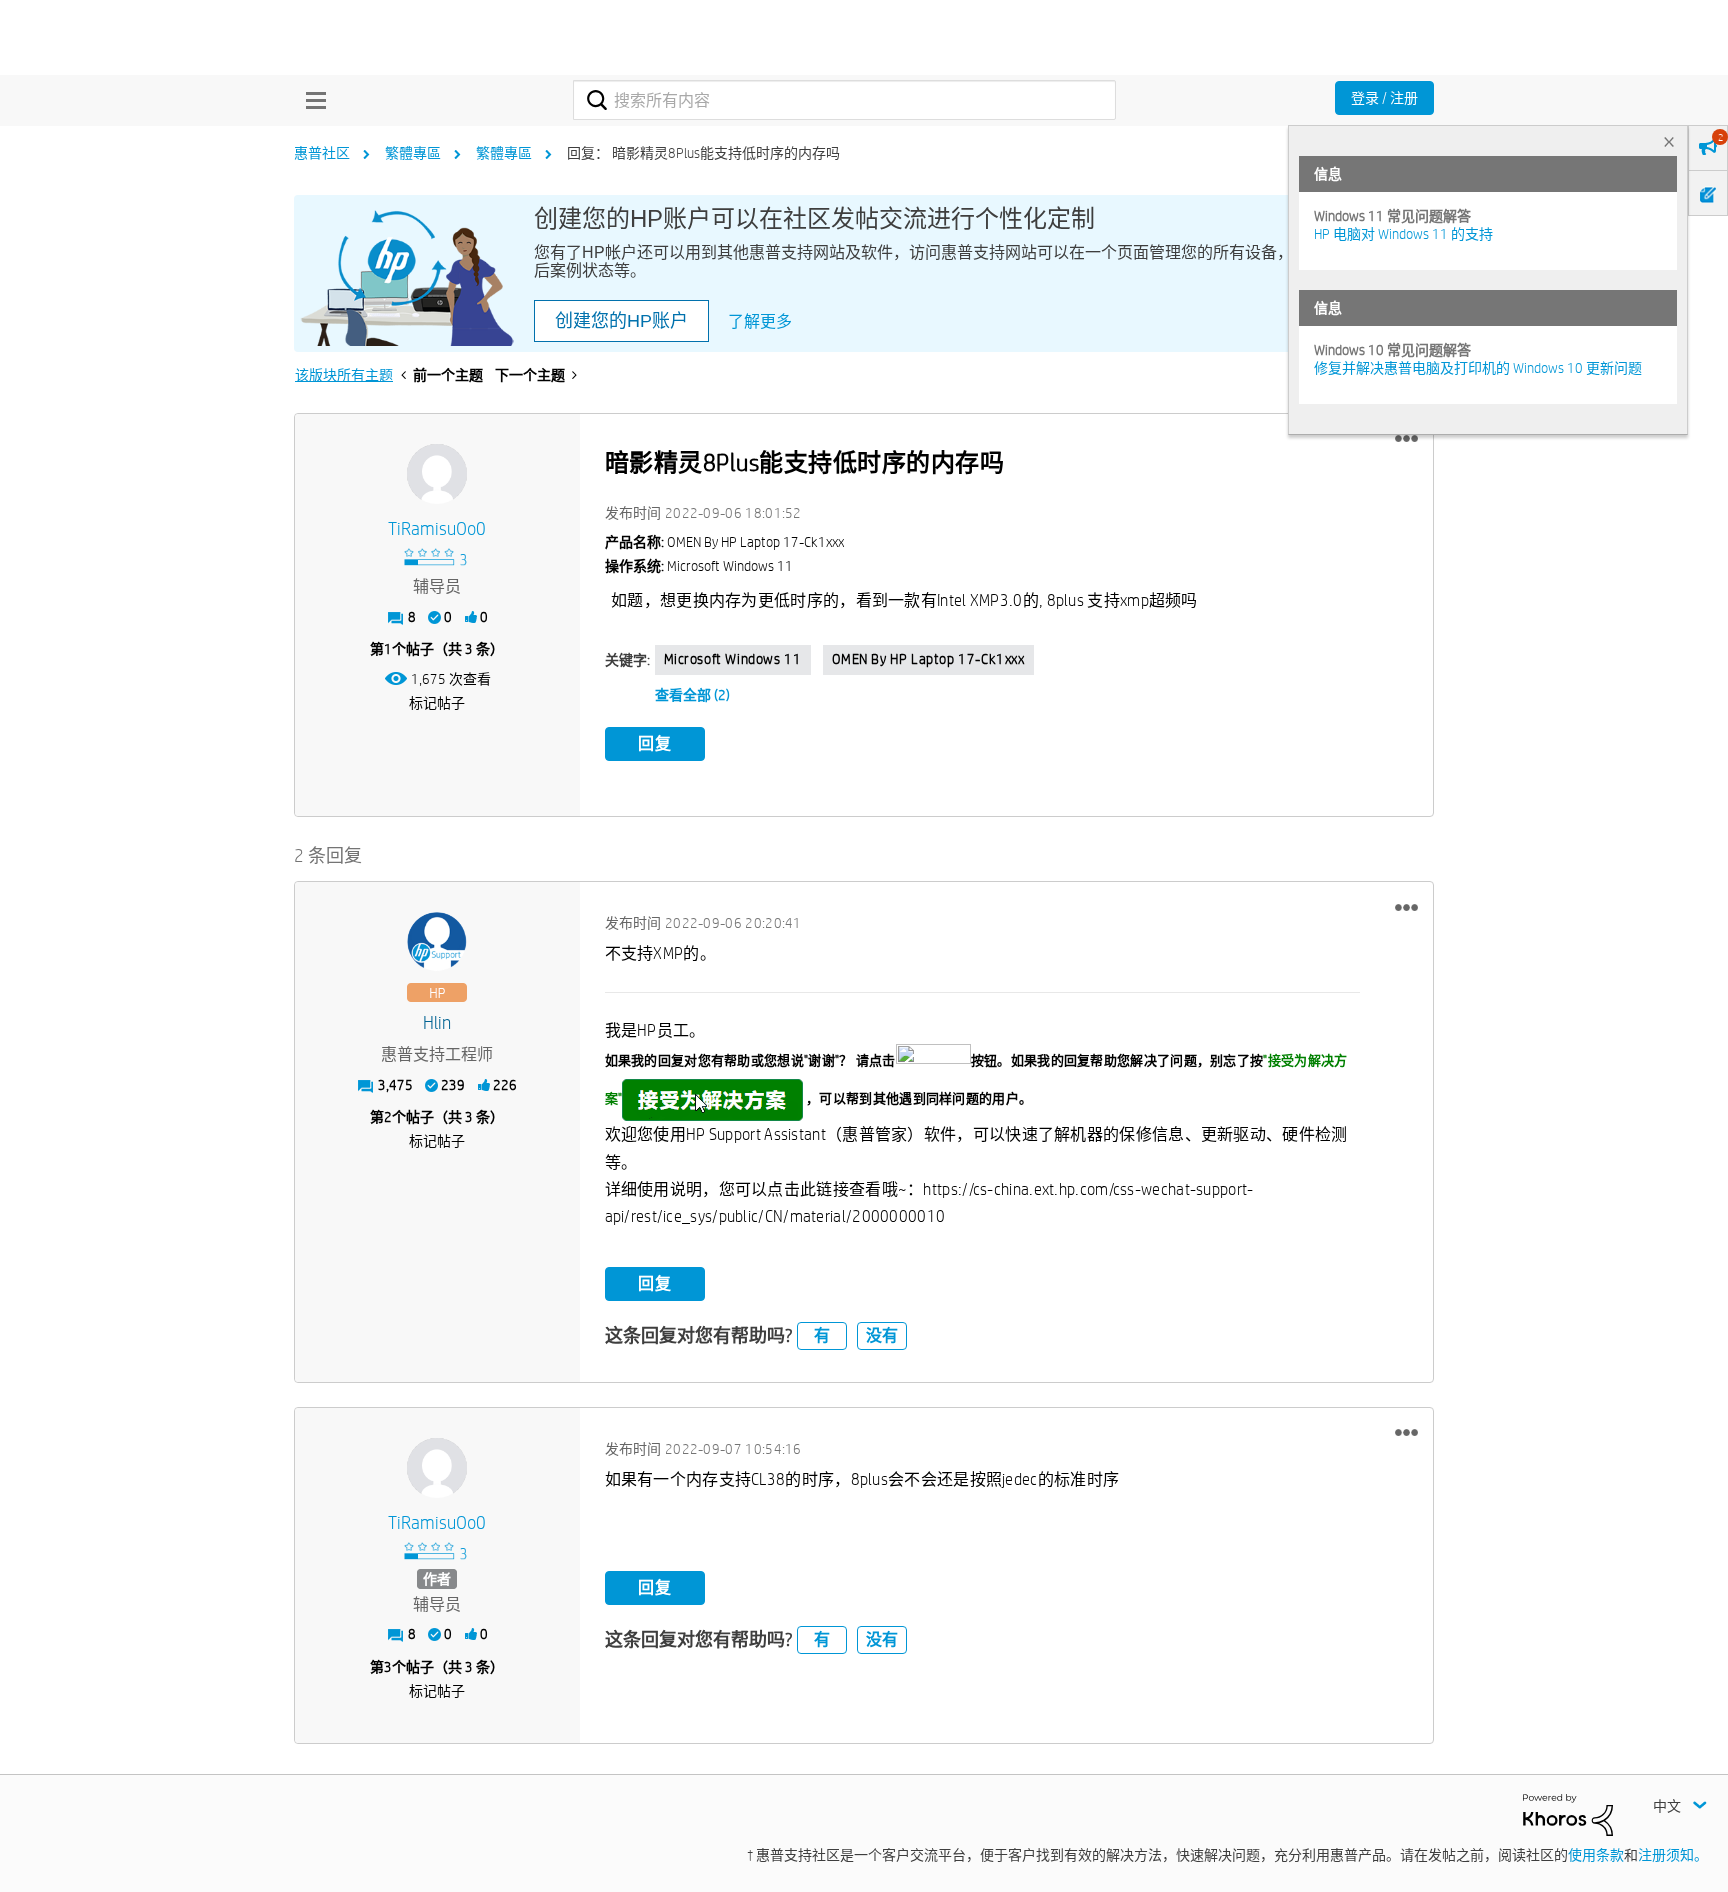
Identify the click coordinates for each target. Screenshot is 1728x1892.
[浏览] (311, 100)
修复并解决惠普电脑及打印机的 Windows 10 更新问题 (1478, 368)
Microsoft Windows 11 (733, 659)
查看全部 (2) (692, 695)
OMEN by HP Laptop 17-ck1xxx (928, 659)
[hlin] (437, 942)
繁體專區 (413, 153)
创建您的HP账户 (621, 321)
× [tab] (1669, 141)
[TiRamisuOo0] (437, 474)
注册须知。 (1673, 1855)
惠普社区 (322, 153)
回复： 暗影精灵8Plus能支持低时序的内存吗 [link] (703, 153)
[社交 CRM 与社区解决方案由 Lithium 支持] (1568, 1814)
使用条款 (1596, 1855)
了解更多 (760, 321)
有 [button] (822, 1335)
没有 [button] (882, 1335)
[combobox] (844, 100)
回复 (655, 743)
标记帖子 (437, 703)
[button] (1406, 439)
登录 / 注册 (1384, 98)
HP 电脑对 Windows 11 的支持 (1403, 234)
